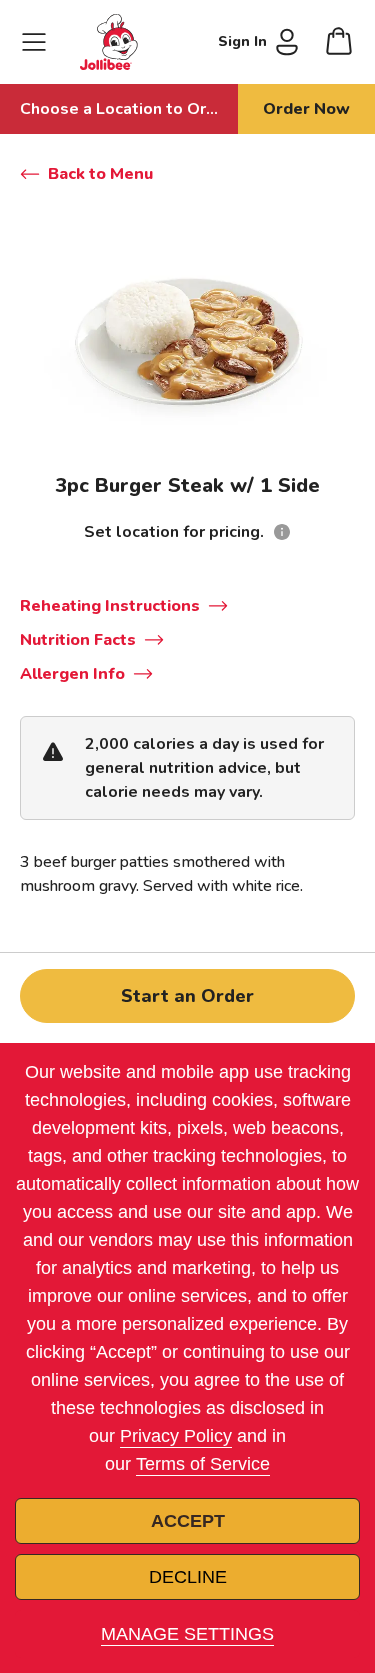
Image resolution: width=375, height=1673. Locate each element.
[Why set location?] (282, 532)
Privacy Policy (176, 1436)
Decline (188, 1577)
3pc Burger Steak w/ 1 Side (187, 485)
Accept (188, 1521)
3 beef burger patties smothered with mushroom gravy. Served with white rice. (161, 874)
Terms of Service (203, 1464)
